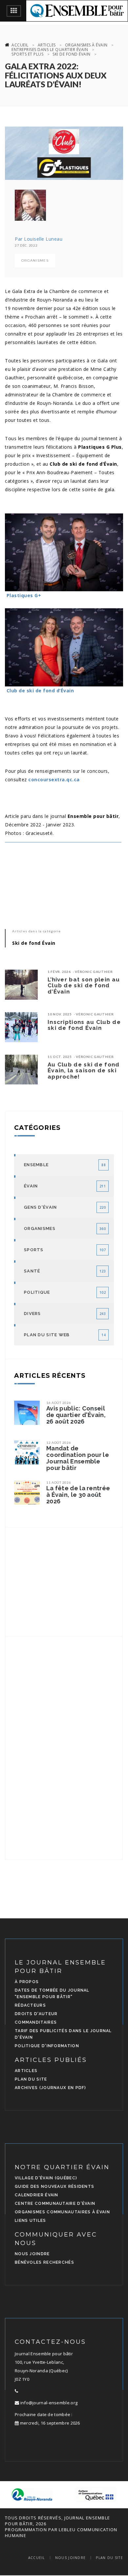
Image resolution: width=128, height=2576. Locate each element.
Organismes (35, 260)
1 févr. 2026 (59, 972)
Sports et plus (27, 54)
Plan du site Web (47, 1335)
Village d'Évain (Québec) (46, 2178)
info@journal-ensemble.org (48, 2403)
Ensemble (36, 1165)
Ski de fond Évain (72, 54)
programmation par (31, 2530)
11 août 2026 (59, 1482)
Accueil (20, 45)
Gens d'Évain (41, 1207)
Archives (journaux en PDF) (51, 2088)
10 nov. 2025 (60, 1014)
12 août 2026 (59, 1443)
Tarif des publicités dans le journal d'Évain (63, 2034)
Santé (32, 1271)
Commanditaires (36, 2022)
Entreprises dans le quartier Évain (50, 50)
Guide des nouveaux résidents (54, 2187)
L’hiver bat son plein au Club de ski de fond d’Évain (84, 985)
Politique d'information (47, 2046)
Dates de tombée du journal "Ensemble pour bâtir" (52, 1994)
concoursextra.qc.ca (54, 779)
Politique (37, 1292)
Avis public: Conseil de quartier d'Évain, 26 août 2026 (76, 1415)
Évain (31, 1186)
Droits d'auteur (36, 2014)
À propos (27, 1982)
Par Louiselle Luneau (39, 239)
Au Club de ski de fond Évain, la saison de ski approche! (84, 1071)
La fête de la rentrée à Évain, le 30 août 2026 (78, 1495)
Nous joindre (32, 2254)
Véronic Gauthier (94, 972)
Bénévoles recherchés (44, 2262)
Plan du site (31, 2079)
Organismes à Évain (86, 45)
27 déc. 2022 (26, 245)
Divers (32, 1314)
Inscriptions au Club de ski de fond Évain (84, 1025)
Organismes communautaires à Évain (62, 2212)
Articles (47, 45)
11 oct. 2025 (60, 1057)
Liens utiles (31, 2221)
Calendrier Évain (37, 2195)
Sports (34, 1250)
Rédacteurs (30, 2005)
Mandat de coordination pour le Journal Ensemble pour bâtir (78, 1458)
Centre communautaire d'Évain (55, 2204)
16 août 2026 (59, 1403)
